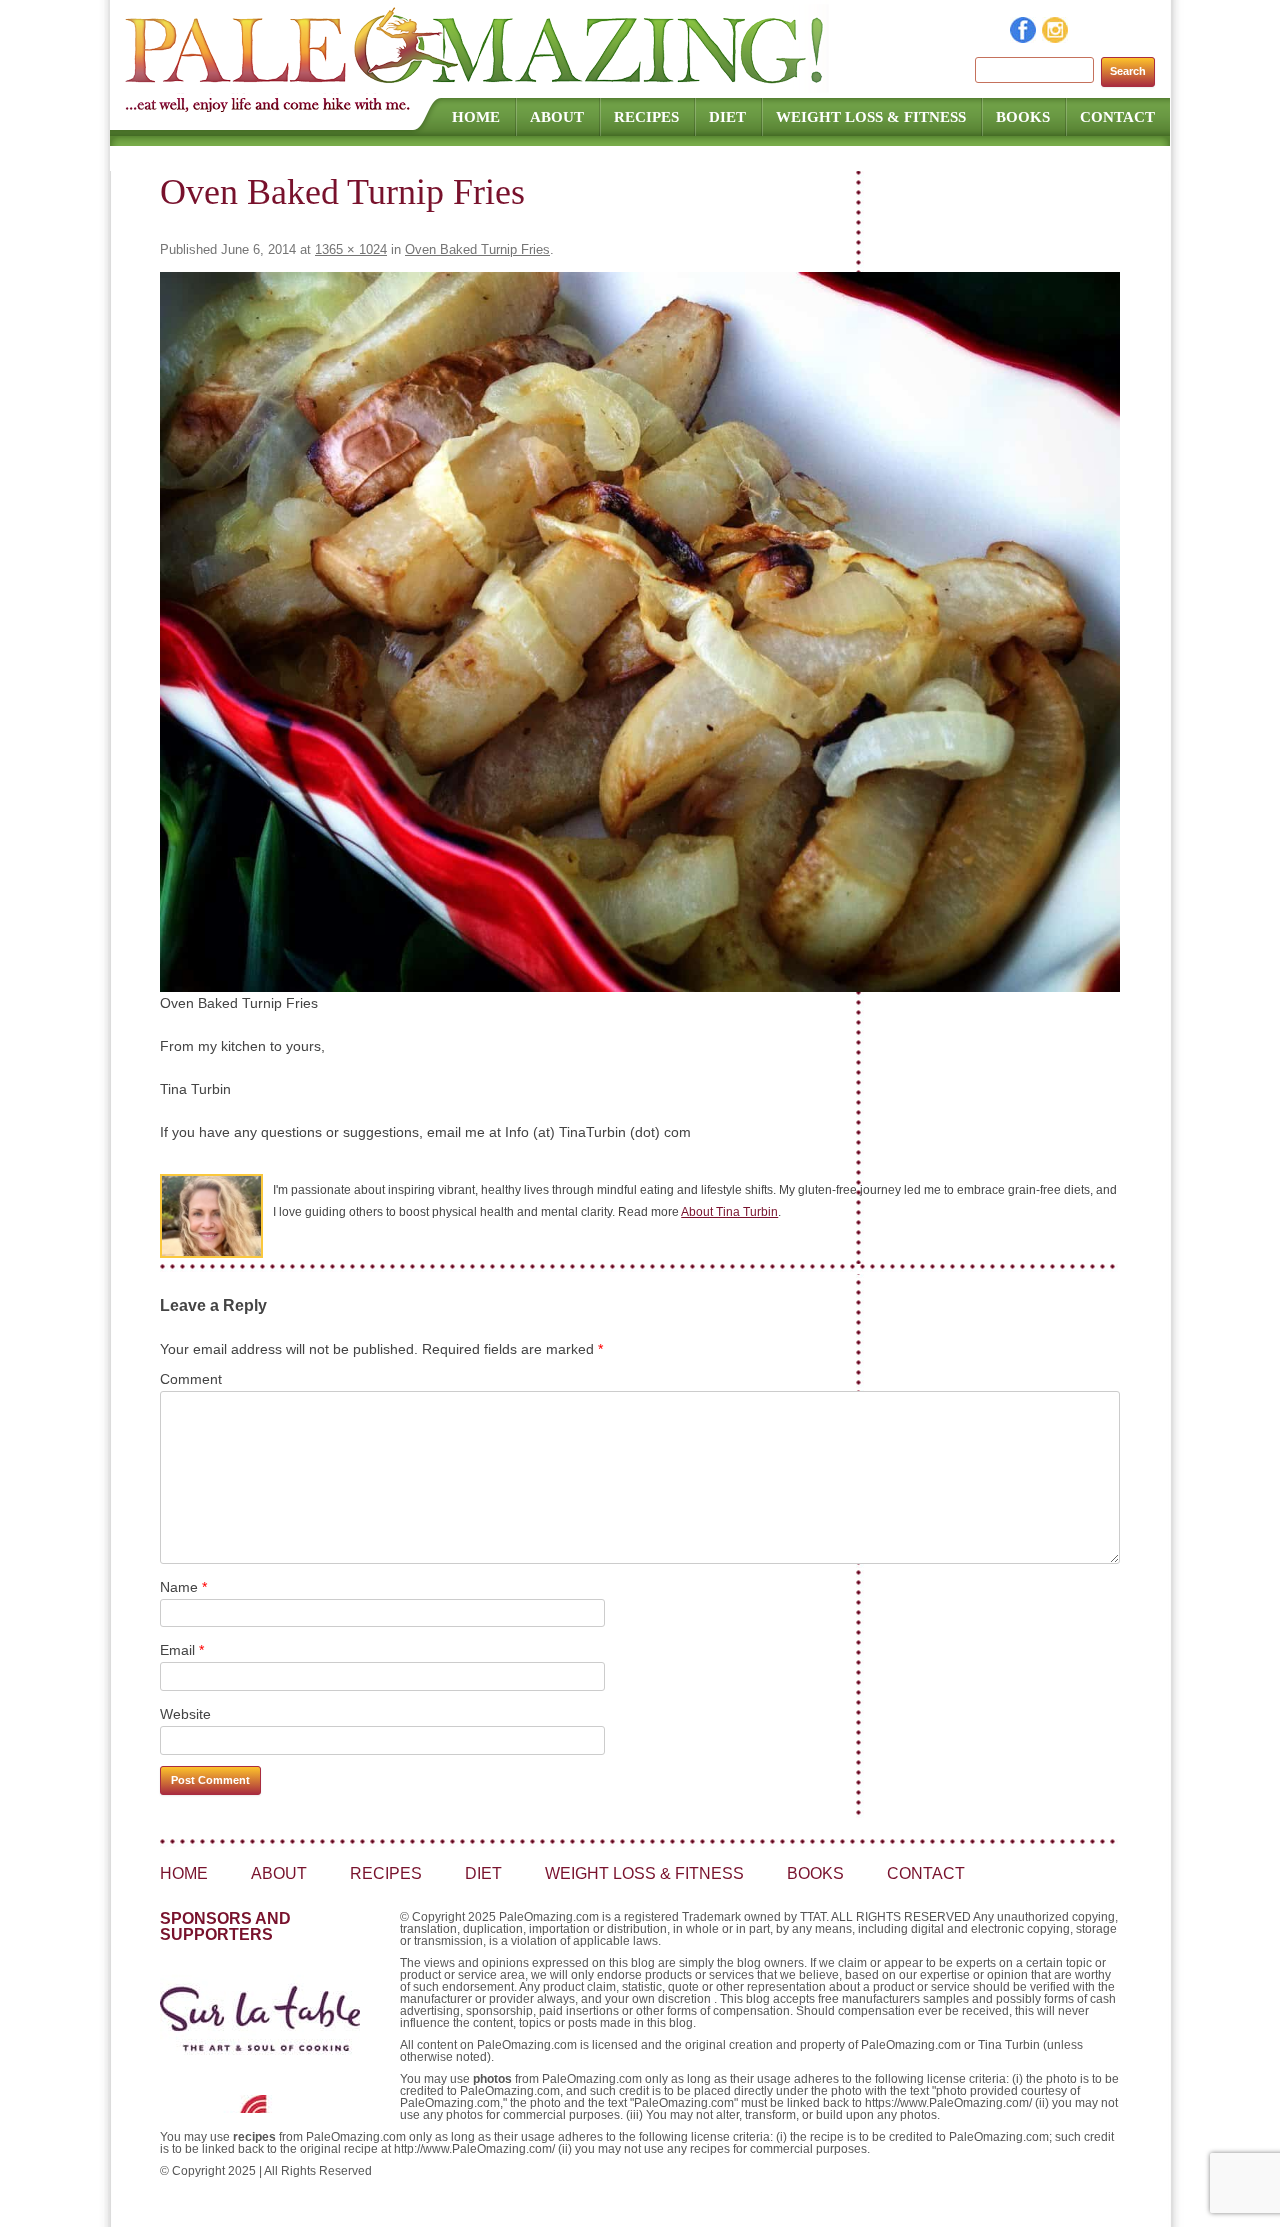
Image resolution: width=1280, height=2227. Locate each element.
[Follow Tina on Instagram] (1056, 38)
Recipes (646, 117)
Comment (191, 1379)
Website (185, 1714)
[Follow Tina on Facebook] (1024, 38)
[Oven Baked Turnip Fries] (640, 632)
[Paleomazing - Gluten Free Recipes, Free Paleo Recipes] (477, 85)
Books (1023, 117)
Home (476, 117)
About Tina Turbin (729, 1212)
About (557, 117)
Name (183, 1587)
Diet (727, 117)
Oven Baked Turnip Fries (477, 249)
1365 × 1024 (351, 249)
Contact (1117, 117)
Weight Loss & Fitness (871, 117)
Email (182, 1650)
